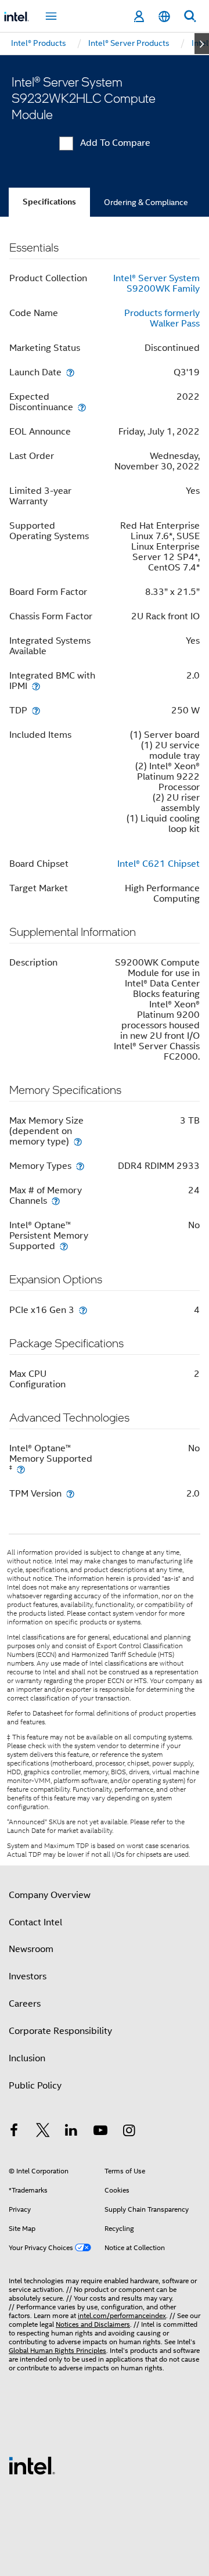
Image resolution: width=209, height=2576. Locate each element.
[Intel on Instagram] (129, 2132)
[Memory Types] (80, 1166)
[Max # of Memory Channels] (56, 1201)
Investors (28, 1976)
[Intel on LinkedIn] (71, 2132)
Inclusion (27, 2058)
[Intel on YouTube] (100, 2132)
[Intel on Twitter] (43, 2132)
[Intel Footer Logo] (32, 2465)
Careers (25, 2004)
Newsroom (31, 1949)
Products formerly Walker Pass (162, 318)
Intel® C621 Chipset (158, 864)
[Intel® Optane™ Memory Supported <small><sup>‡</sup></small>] (21, 1469)
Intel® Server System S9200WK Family (156, 284)
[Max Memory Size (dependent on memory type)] (78, 1141)
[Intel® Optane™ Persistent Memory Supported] (64, 1246)
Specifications (49, 202)
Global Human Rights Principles (57, 2350)
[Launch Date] (70, 372)
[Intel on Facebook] (14, 2132)
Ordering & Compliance (146, 202)
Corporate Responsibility (60, 2031)
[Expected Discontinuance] (82, 407)
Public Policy (35, 2086)
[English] (164, 17)
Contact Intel (35, 1922)
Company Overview (50, 1895)
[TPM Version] (70, 1493)
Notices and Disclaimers (93, 2324)
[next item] (202, 44)
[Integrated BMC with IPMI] (36, 686)
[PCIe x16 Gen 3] (83, 1310)
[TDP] (36, 710)
